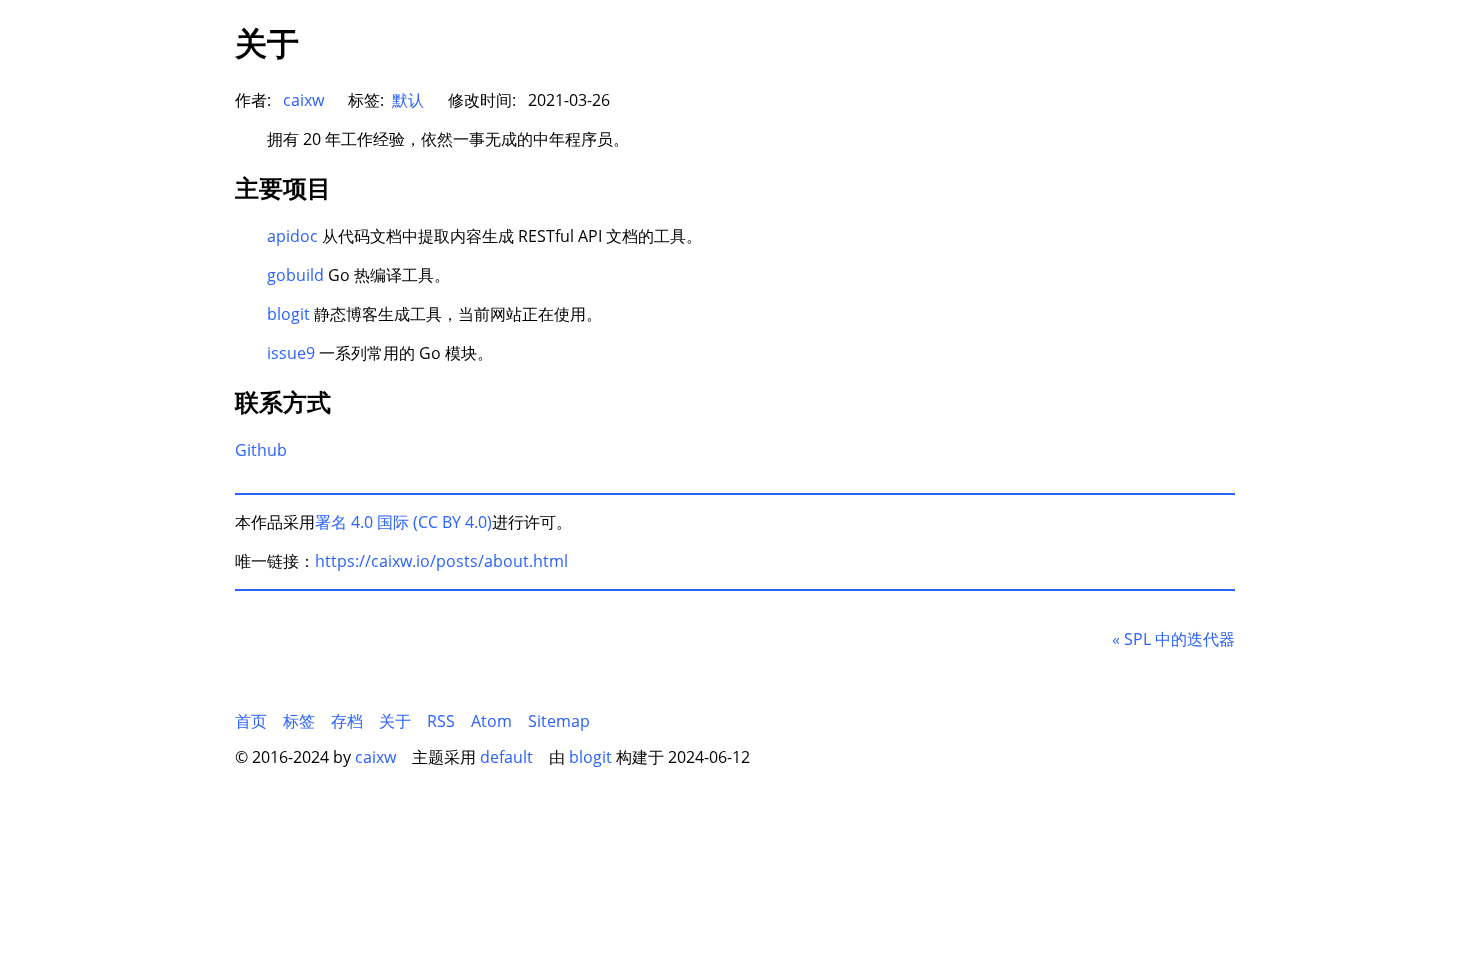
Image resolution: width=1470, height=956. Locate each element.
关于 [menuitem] (395, 721)
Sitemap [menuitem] (559, 721)
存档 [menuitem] (347, 721)
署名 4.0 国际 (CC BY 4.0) (403, 522)
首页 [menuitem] (251, 721)
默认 (408, 100)
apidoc (292, 236)
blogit (288, 314)
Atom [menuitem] (491, 721)
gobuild (295, 275)
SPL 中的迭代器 (1173, 639)
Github (261, 450)
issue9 (291, 353)
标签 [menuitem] (299, 721)
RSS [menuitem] (441, 721)
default (506, 757)
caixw (303, 100)
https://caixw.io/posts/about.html (441, 561)
